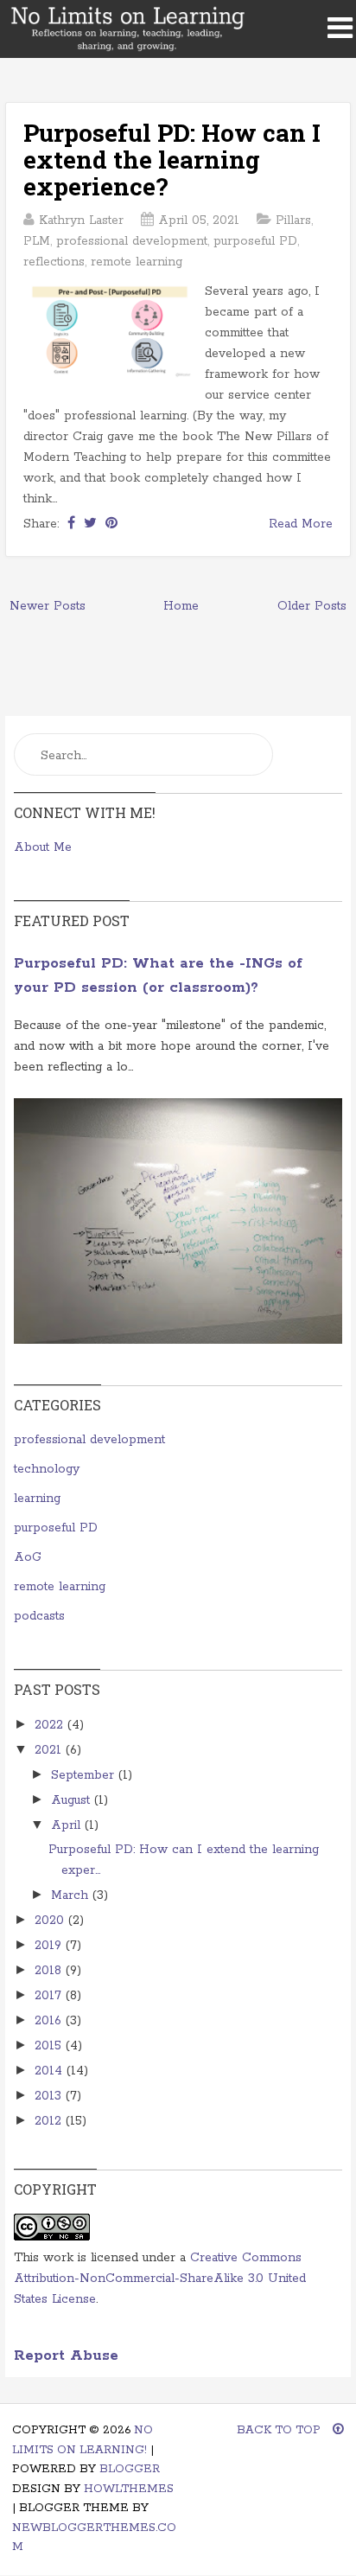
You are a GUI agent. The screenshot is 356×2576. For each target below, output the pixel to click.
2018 (50, 1971)
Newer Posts (48, 606)
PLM (37, 241)
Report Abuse (66, 2356)
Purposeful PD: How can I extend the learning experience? (172, 160)
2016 (50, 2021)
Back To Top (280, 2430)
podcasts (39, 1616)
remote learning (137, 262)
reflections (54, 262)
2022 (51, 1725)
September (85, 1775)
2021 (50, 1750)
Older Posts (312, 606)
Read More (301, 524)
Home (181, 606)
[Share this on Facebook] (71, 524)
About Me (43, 847)
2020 (51, 1921)
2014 (51, 2071)
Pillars (293, 221)
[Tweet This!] (90, 524)
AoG (28, 1557)
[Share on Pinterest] (111, 524)
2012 (50, 2121)
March (72, 1895)
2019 (50, 1946)
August (73, 1800)
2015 (50, 2046)
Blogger (130, 2469)
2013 (50, 2096)
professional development (132, 241)
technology (47, 1469)
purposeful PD (255, 241)
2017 (50, 1996)
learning (37, 1499)
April (68, 1825)
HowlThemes (129, 2489)
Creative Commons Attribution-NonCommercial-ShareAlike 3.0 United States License (160, 2279)
